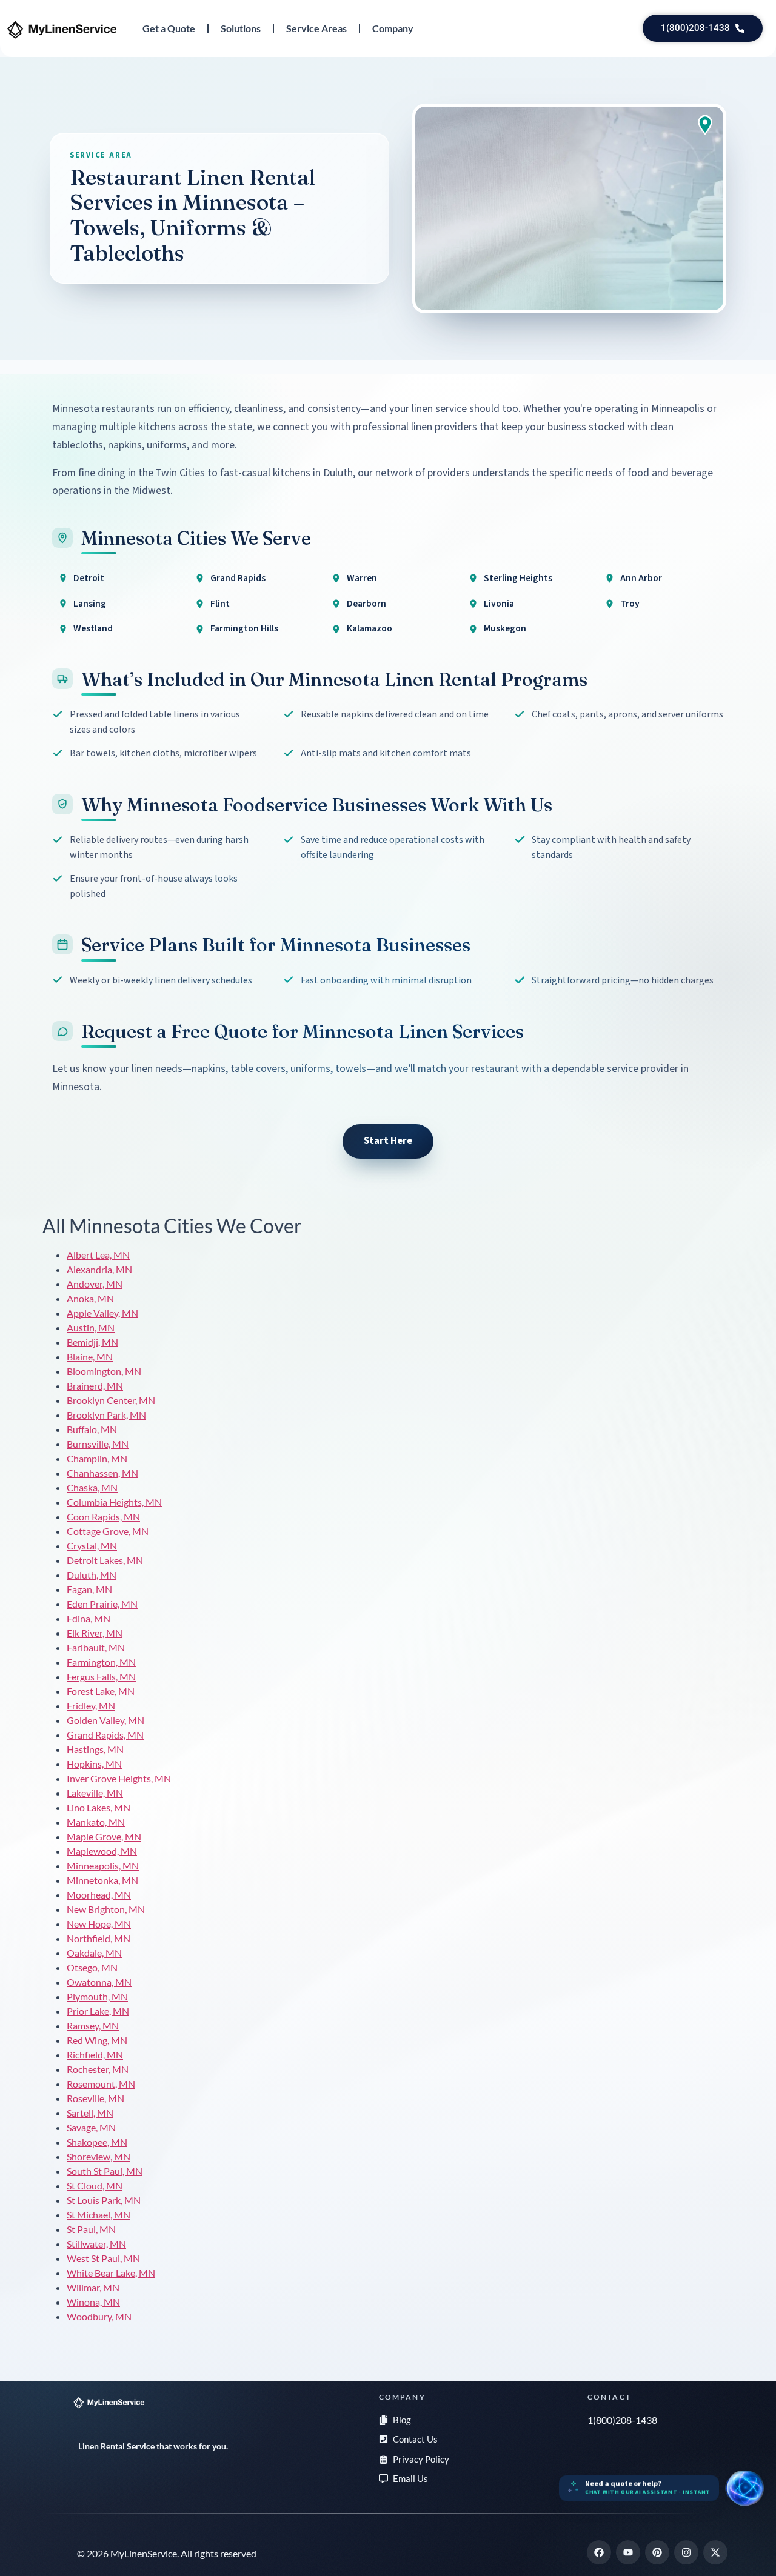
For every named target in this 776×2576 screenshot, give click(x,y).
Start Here (388, 1141)
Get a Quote (169, 28)
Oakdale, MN (94, 1953)
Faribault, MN (96, 1647)
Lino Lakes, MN (99, 1807)
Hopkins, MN (94, 1764)
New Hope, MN (99, 1924)
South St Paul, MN (105, 2171)
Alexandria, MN (99, 1269)
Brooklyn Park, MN (106, 1415)
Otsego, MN (92, 1967)
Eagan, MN (89, 1589)
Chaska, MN (92, 1487)
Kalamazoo (370, 628)
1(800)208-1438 (622, 2420)
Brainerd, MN (95, 1386)
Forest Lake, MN (101, 1691)
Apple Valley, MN (102, 1313)
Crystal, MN (92, 1546)
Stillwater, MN (96, 2244)
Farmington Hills (244, 628)
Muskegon (505, 628)
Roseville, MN (95, 2098)
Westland (93, 628)
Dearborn (366, 604)
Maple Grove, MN (104, 1836)
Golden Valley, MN (105, 1720)
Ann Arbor (641, 578)
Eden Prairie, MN (102, 1604)
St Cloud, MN (95, 2185)
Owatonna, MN (99, 1982)
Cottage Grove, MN (108, 1531)
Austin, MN (91, 1327)
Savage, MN (91, 2127)
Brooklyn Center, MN (111, 1400)
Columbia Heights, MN (114, 1502)
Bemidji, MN (92, 1342)
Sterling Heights (518, 578)
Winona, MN (93, 2302)
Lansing (90, 604)
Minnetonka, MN (102, 1880)
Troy (630, 604)
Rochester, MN (98, 2069)
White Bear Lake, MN (111, 2273)
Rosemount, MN (101, 2084)
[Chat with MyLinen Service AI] (744, 2488)
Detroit (89, 578)
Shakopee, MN (97, 2142)
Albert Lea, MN (98, 1255)
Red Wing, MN (97, 2040)
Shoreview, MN (99, 2156)
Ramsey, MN (93, 2025)
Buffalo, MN (92, 1429)
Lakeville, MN (95, 1793)
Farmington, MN (101, 1662)
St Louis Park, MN (104, 2200)
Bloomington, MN (104, 1371)
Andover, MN (95, 1284)
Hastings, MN (95, 1749)
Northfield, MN (99, 1938)
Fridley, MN (91, 1706)
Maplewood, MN (102, 1851)
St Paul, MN (91, 2229)
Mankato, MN (96, 1822)
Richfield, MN (95, 2055)
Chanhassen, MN (102, 1473)
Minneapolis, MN (103, 1865)
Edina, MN (89, 1618)
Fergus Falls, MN (101, 1676)
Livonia (499, 604)
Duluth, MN (92, 1575)
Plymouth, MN (97, 1996)
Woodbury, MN (99, 2316)
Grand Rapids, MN (105, 1735)
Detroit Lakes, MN (105, 1560)
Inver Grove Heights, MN (119, 1778)
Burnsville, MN (98, 1444)
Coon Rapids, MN (103, 1516)
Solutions (241, 28)
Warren (362, 578)
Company (393, 28)
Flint (220, 604)
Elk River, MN (95, 1633)
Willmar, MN (93, 2287)
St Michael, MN (99, 2215)
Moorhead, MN (99, 1895)
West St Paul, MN (103, 2258)
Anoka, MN (90, 1298)
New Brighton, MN (106, 1909)
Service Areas (316, 28)
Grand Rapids (238, 578)
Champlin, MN (97, 1458)
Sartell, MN (90, 2113)
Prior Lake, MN (98, 2011)
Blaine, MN (90, 1356)
